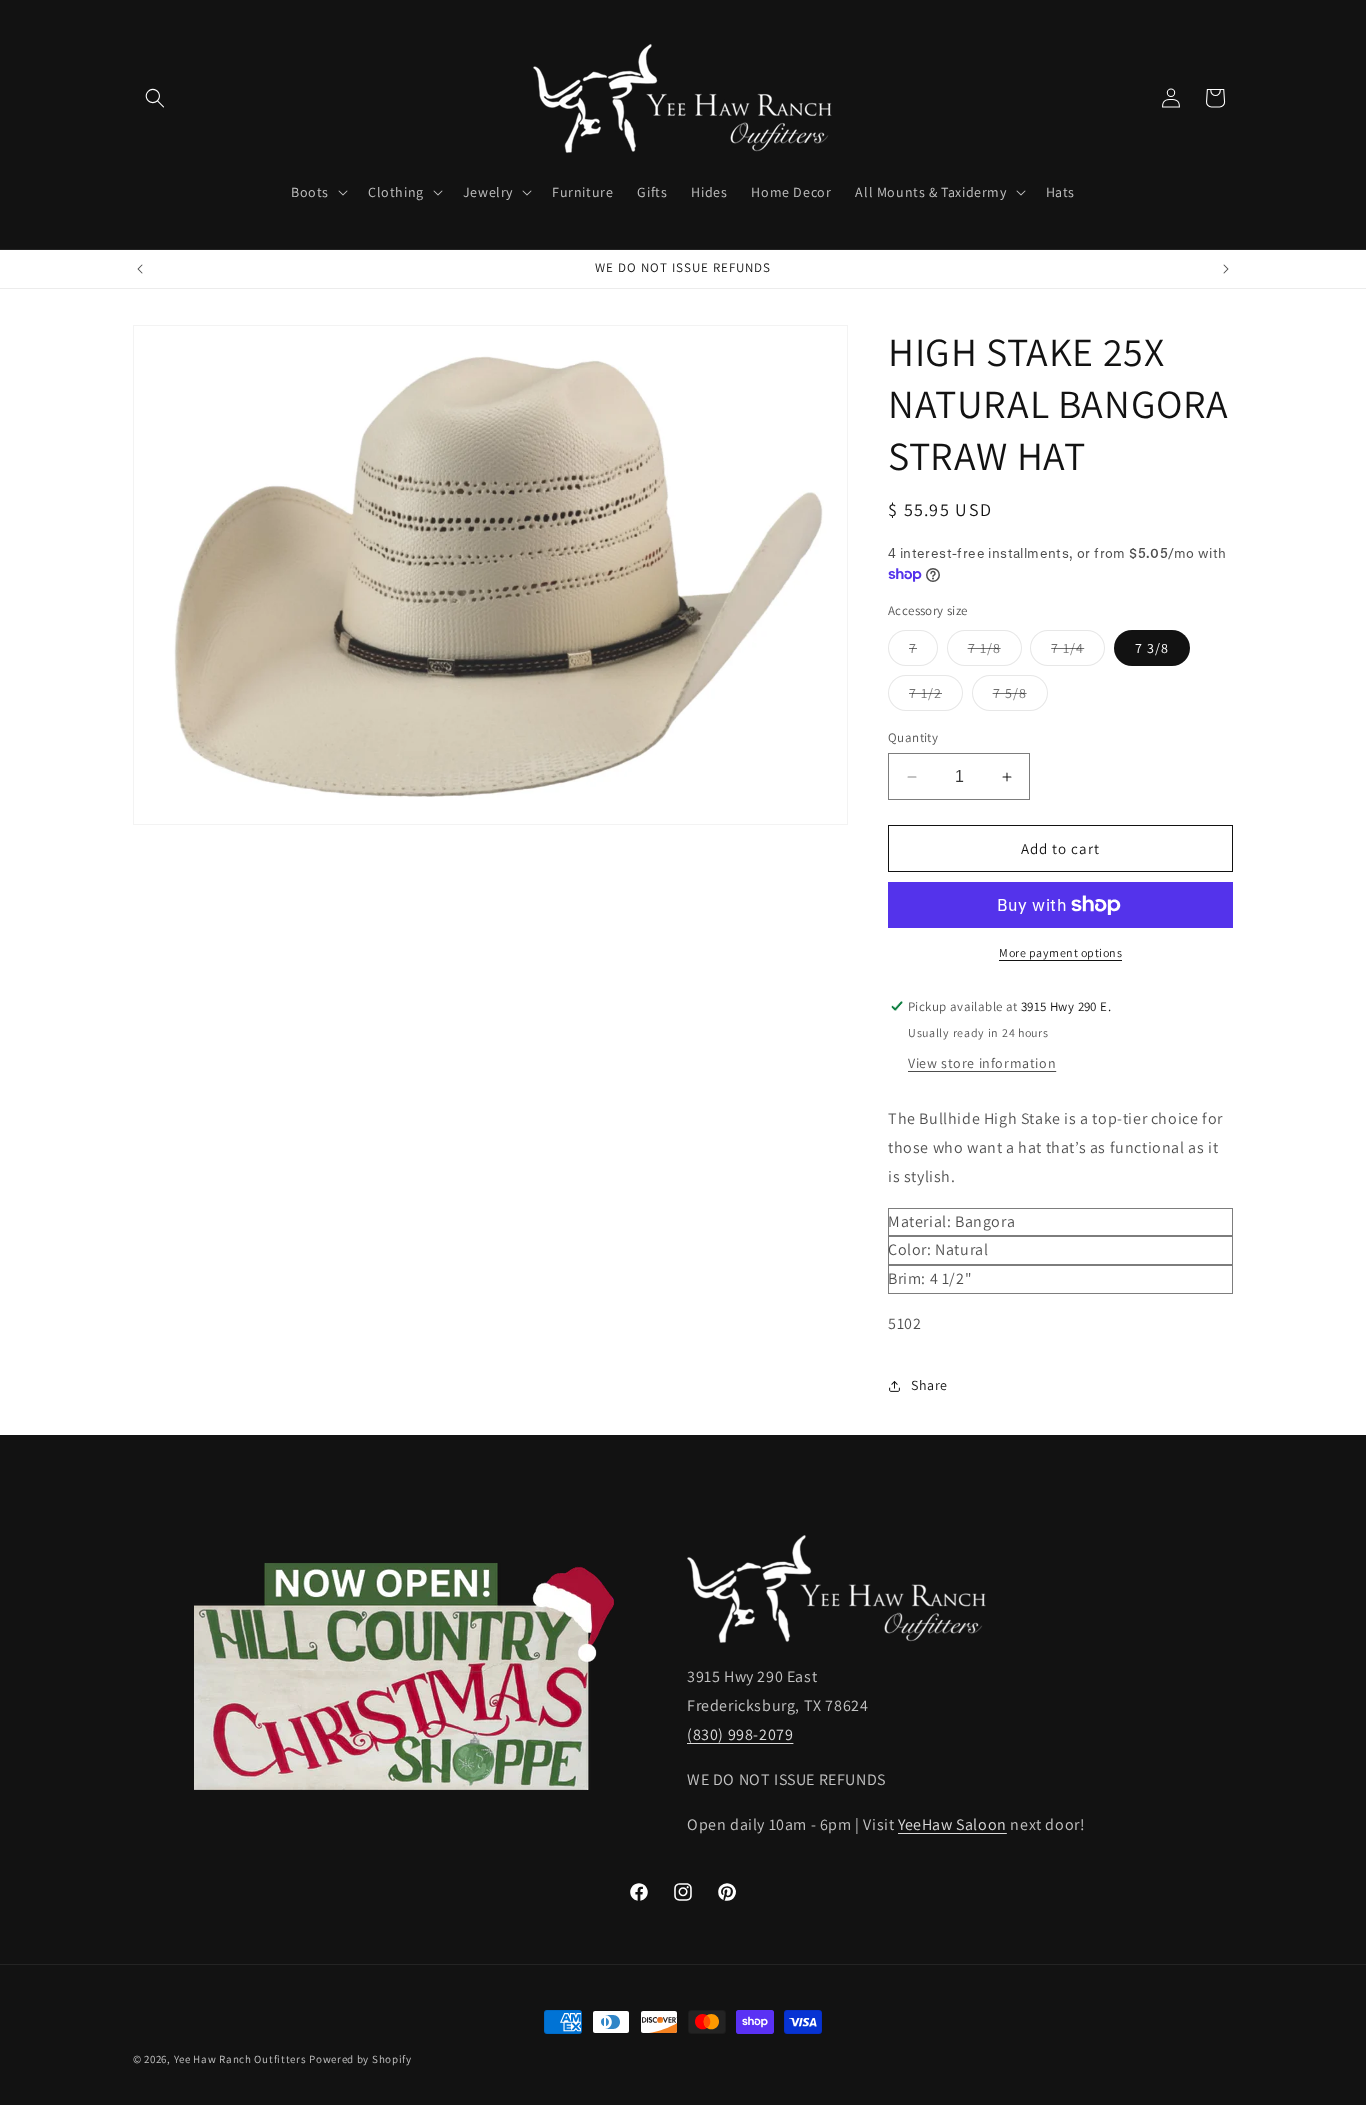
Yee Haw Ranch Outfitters (240, 2059)
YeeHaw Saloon (952, 1824)
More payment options (1060, 952)
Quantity (913, 737)
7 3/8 (1152, 648)
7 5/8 (1020, 697)
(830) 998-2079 (740, 1734)
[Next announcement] (1226, 269)
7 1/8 (995, 652)
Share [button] (929, 1385)
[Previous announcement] (140, 269)
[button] (155, 98)
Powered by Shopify (360, 2059)
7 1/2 (936, 697)
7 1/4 (1078, 652)
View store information (982, 1063)
